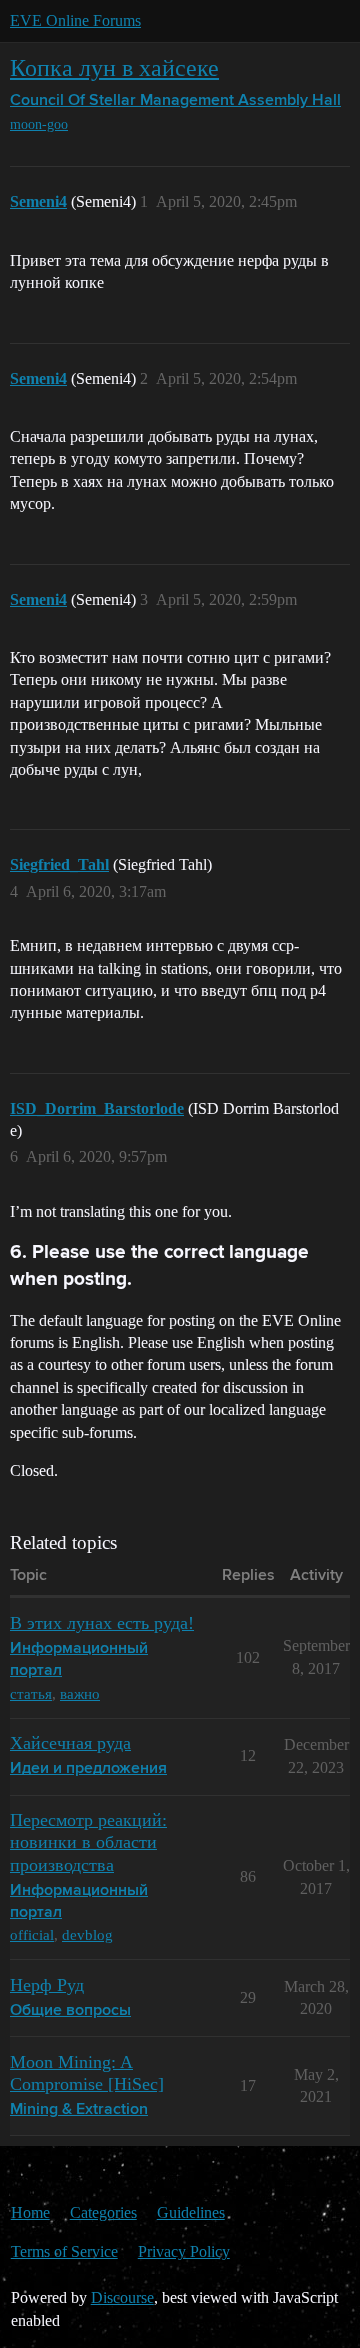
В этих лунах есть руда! (102, 1623)
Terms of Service (64, 2251)
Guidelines (191, 2212)
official (32, 1934)
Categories (103, 2212)
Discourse (122, 2297)
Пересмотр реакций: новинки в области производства (88, 1842)
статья (31, 1693)
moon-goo (39, 124)
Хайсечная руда (70, 1743)
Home (30, 2212)
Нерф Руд (47, 1985)
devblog (87, 1934)
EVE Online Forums (75, 20)
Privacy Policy (184, 2251)
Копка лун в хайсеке (114, 67)
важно (80, 1693)
